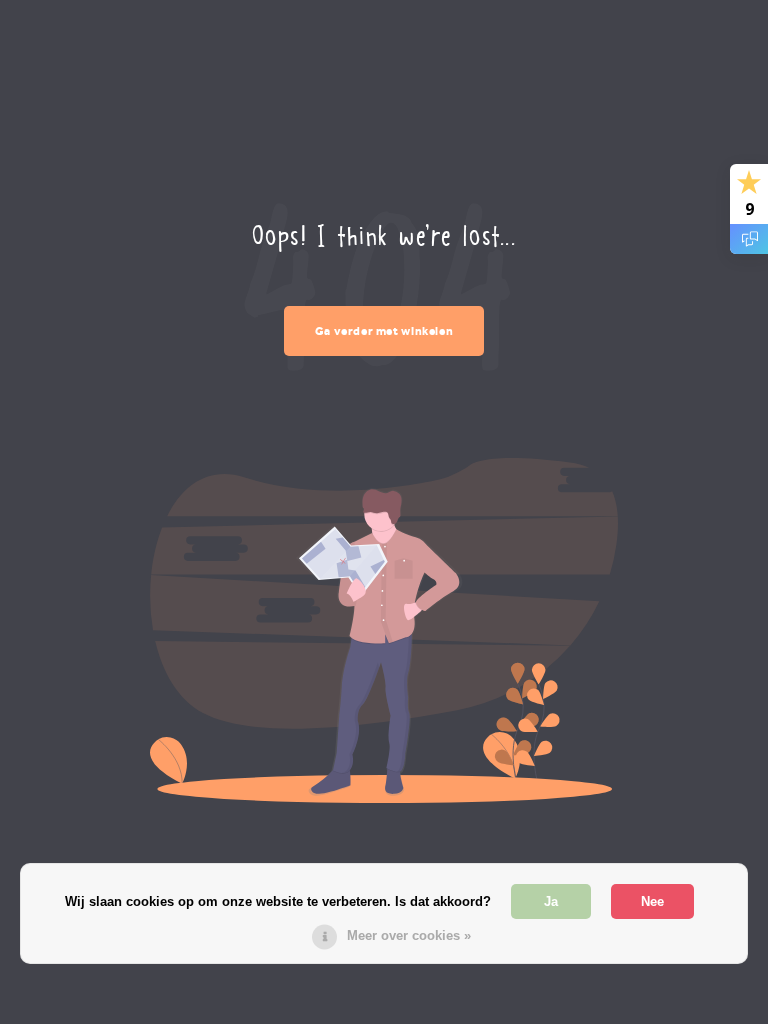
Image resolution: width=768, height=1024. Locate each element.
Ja (551, 901)
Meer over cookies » (409, 935)
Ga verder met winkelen (384, 330)
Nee (652, 901)
